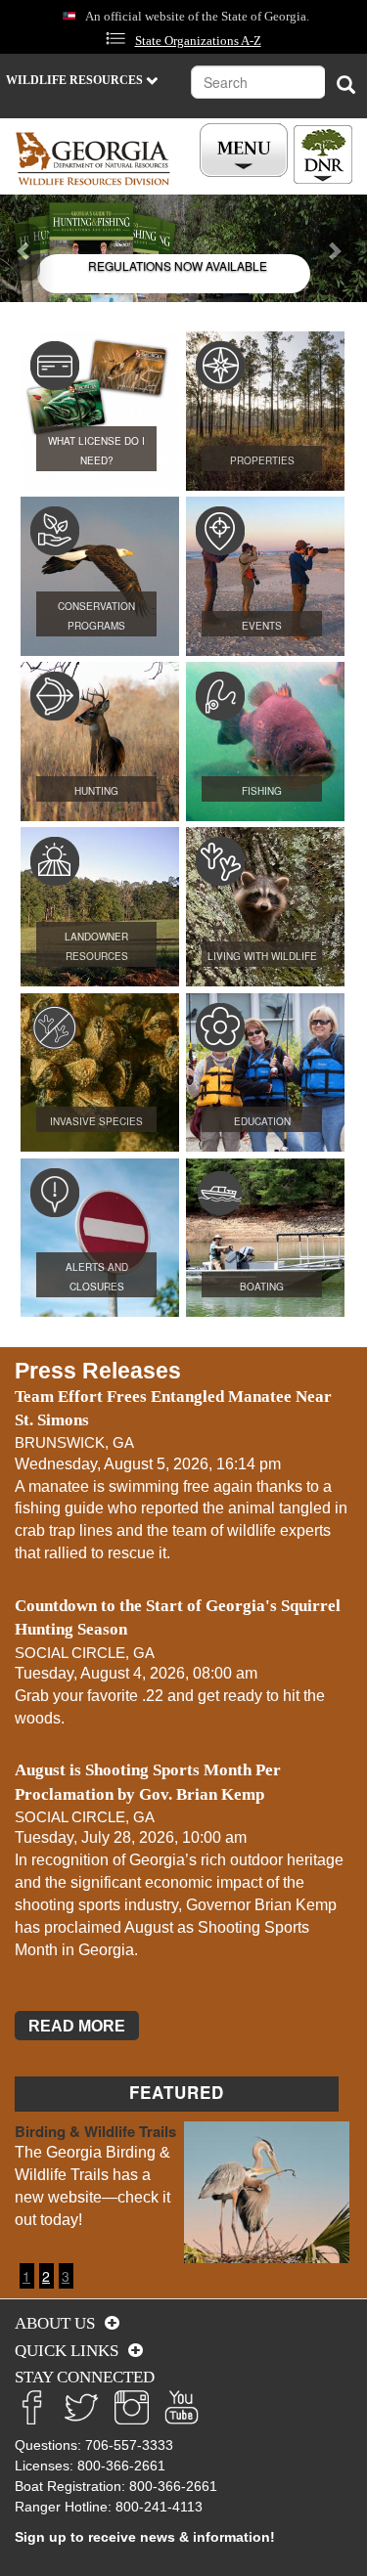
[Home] (93, 159)
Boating (262, 1287)
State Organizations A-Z (198, 41)
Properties (262, 460)
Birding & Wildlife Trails (95, 2131)
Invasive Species (96, 1121)
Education (262, 1121)
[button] (27, 248)
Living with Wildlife (262, 956)
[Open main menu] (247, 151)
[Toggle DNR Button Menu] (323, 154)
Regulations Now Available (178, 265)
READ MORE (77, 2026)
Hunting (96, 791)
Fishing (262, 791)
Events (262, 626)
